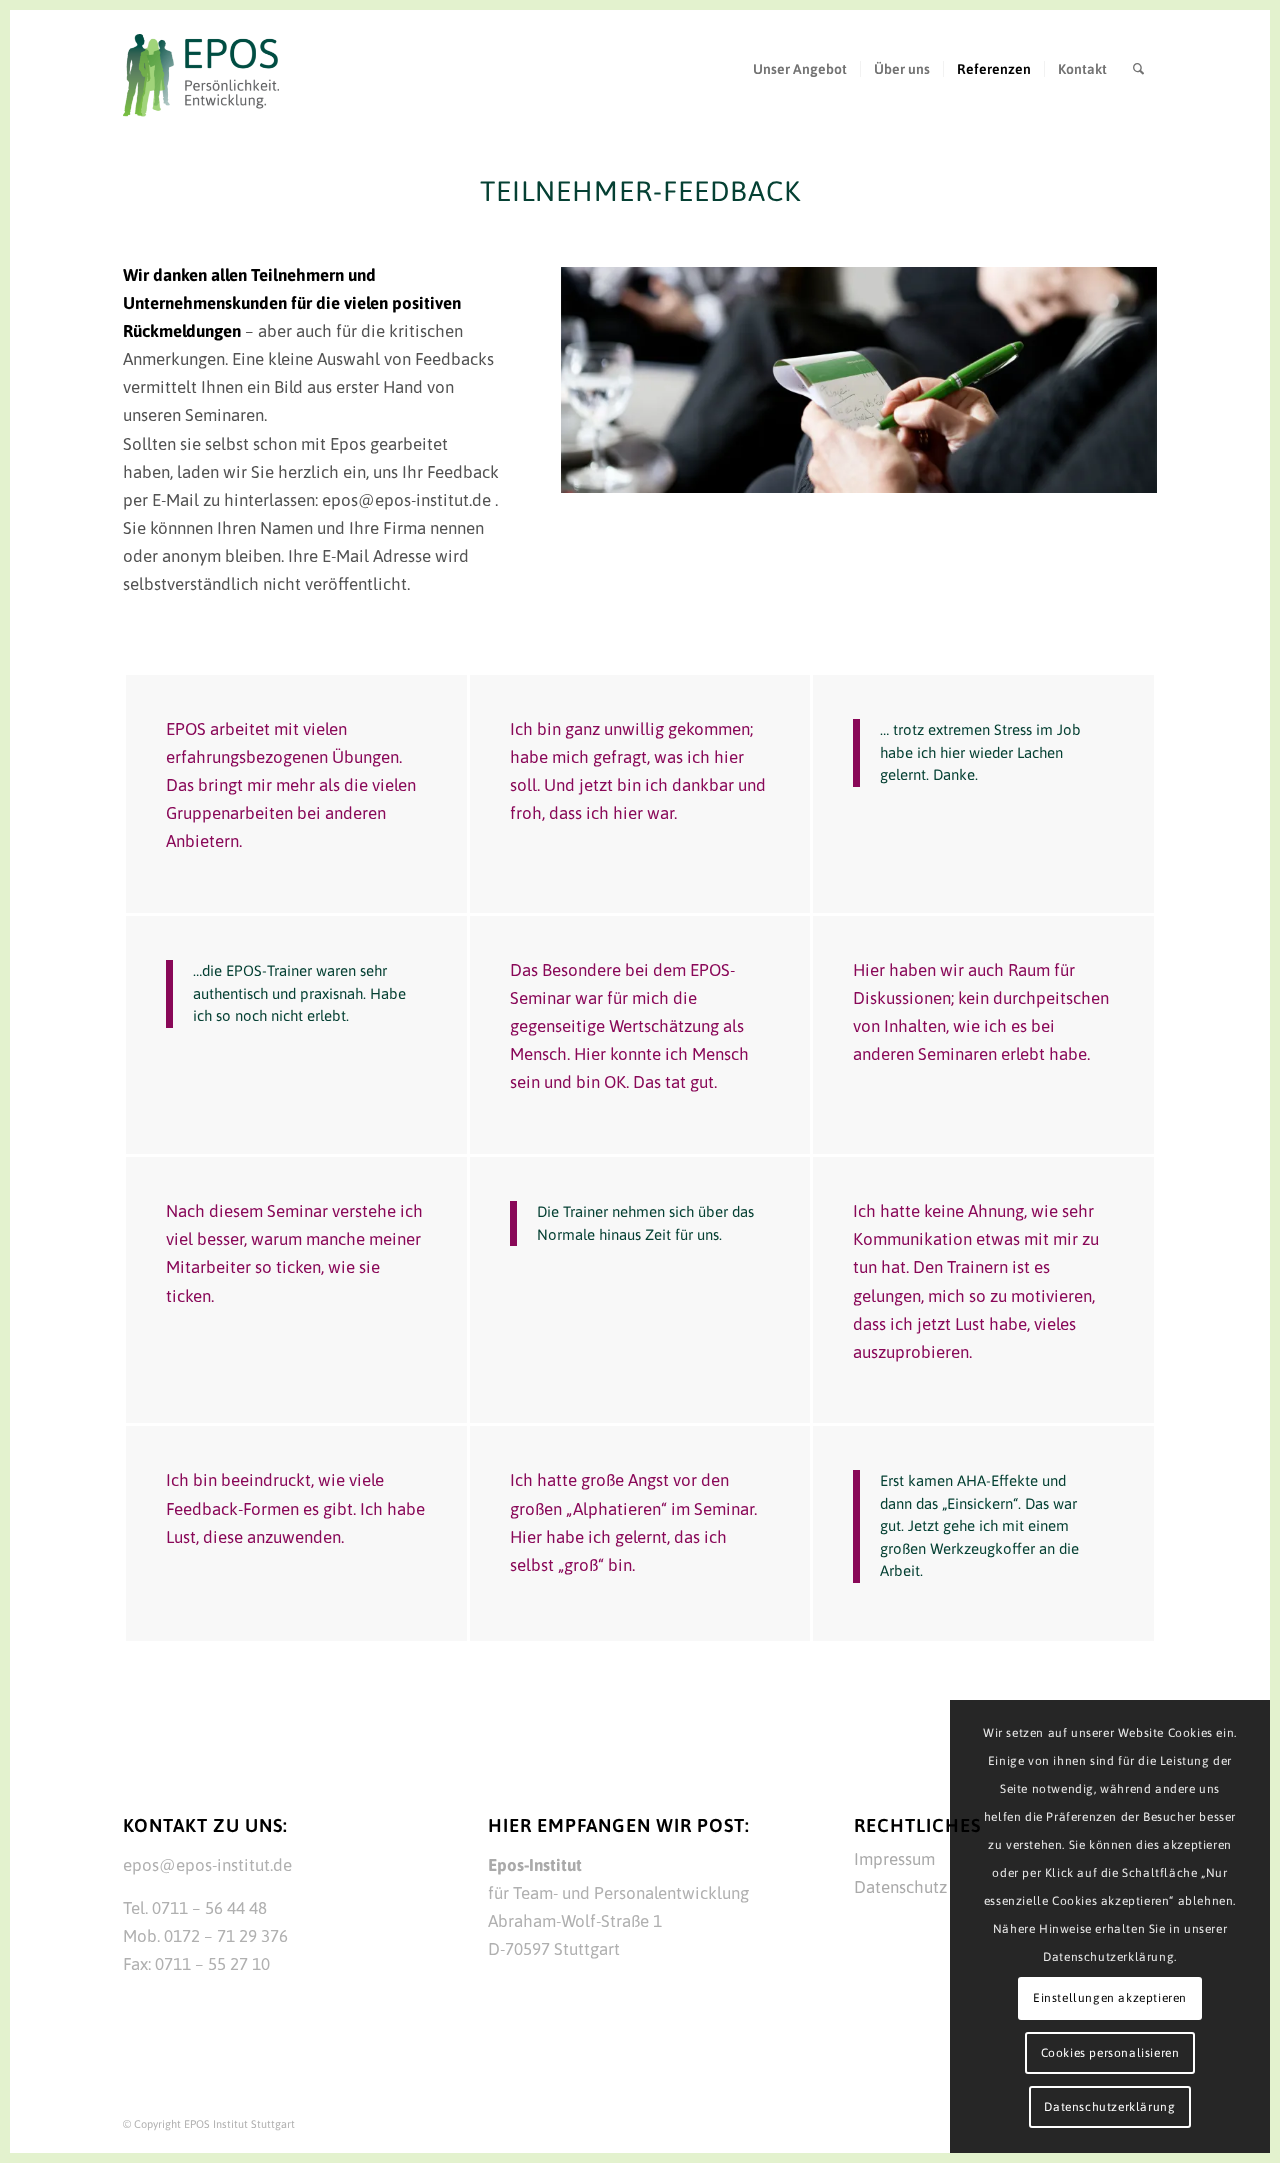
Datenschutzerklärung (1109, 2107)
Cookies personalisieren (1110, 2053)
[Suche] (1138, 69)
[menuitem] (800, 69)
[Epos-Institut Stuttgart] (201, 76)
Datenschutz (900, 1887)
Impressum (894, 1859)
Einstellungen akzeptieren (1110, 1998)
